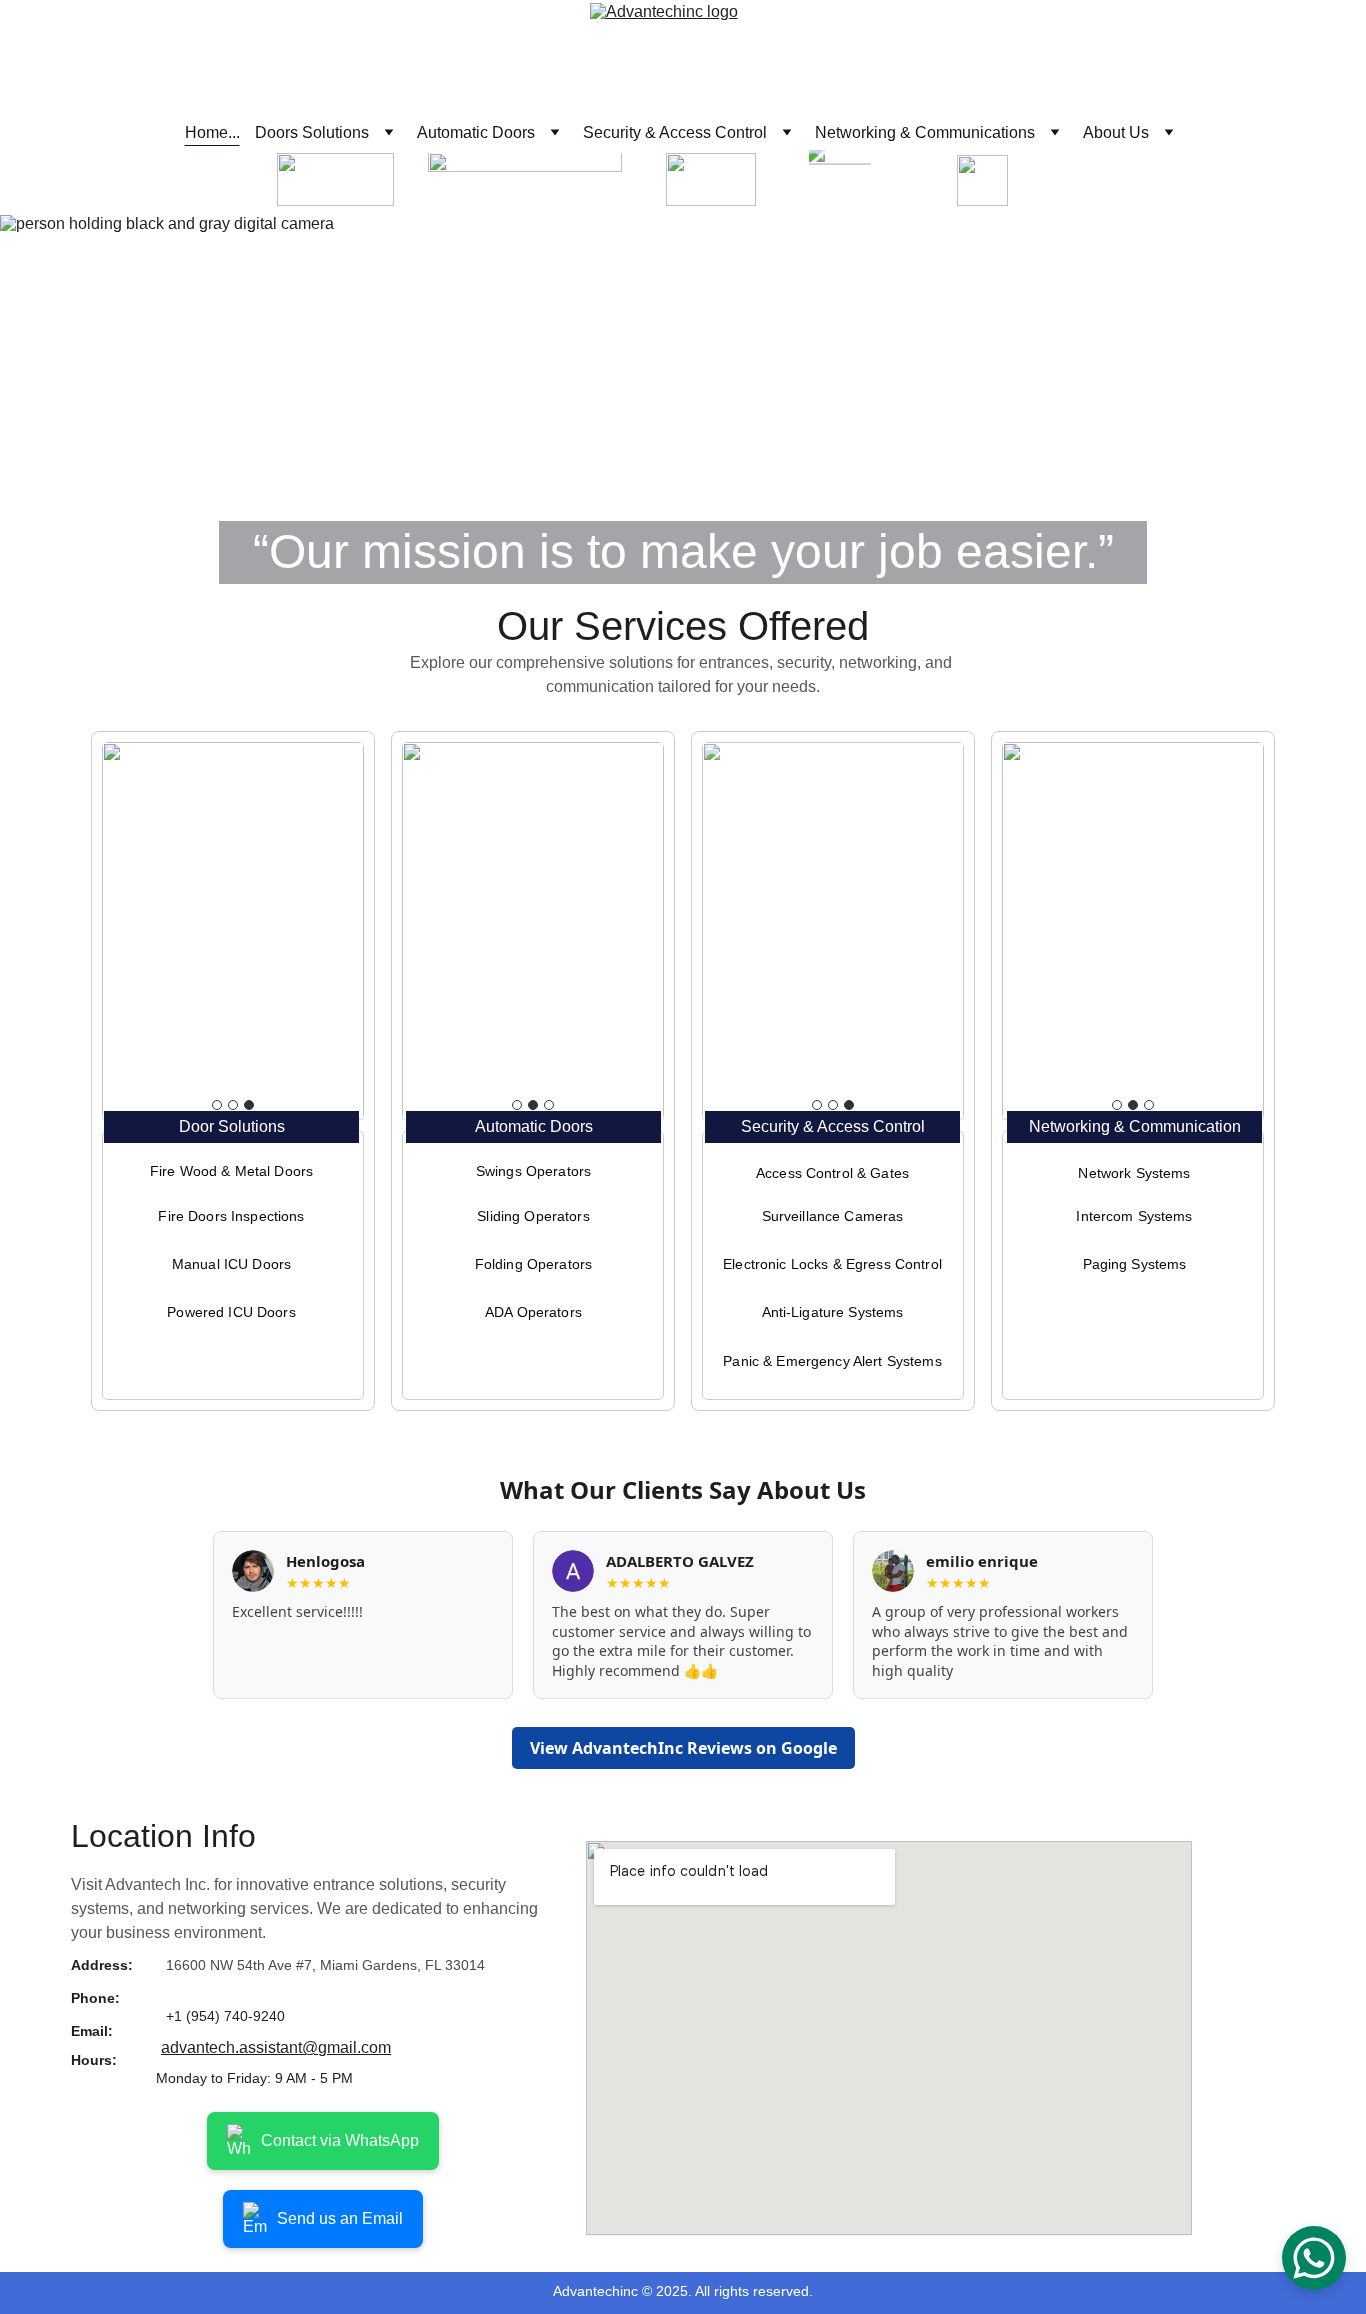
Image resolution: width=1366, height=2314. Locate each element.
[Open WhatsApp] (1314, 2258)
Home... (212, 132)
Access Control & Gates (832, 1173)
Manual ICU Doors (231, 1264)
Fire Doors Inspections (231, 1216)
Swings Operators (533, 1171)
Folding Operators (533, 1264)
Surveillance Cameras (833, 1216)
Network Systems (1134, 1173)
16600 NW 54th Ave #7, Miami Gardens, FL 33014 (325, 1965)
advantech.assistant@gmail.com (276, 2047)
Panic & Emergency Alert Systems (832, 1361)
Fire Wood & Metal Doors (231, 1171)
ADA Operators (533, 1312)
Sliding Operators (533, 1216)
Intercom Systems (1134, 1216)
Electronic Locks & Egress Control (832, 1264)
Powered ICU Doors (231, 1312)
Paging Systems (1135, 1264)
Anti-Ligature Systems (833, 1312)
